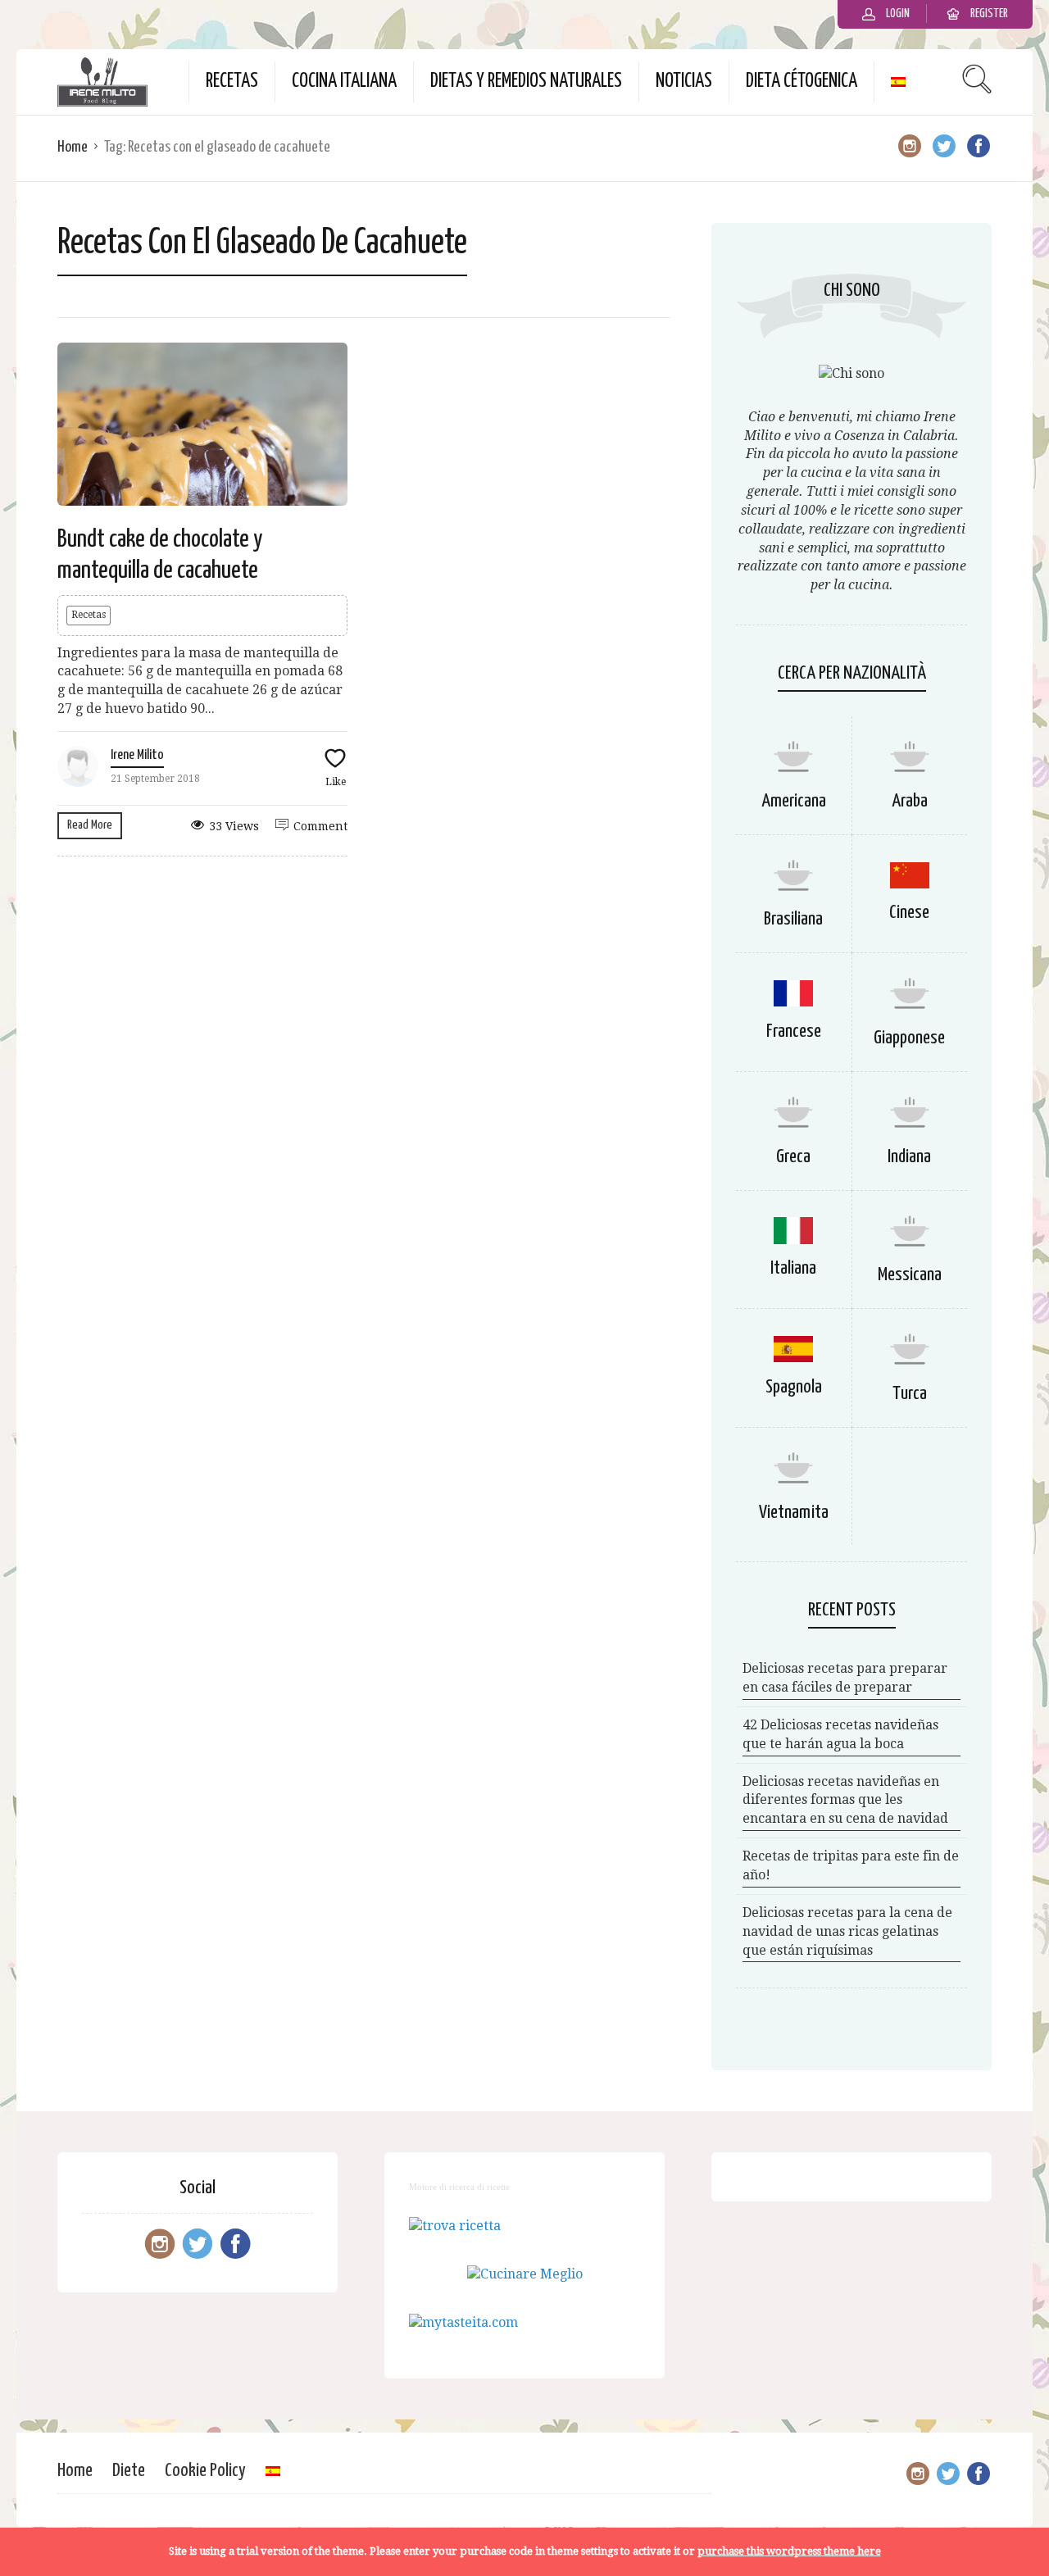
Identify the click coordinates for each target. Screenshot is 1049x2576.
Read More (90, 825)
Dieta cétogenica (802, 82)
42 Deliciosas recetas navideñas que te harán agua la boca (840, 1734)
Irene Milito (137, 755)
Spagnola (794, 1387)
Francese (794, 1031)
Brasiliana (793, 919)
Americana (794, 801)
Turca (910, 1394)
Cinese (909, 913)
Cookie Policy (205, 2471)
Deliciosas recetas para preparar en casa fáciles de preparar (845, 1678)
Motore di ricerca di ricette (459, 2187)
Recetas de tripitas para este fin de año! (851, 1865)
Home (73, 147)
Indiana (909, 1157)
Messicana (910, 1275)
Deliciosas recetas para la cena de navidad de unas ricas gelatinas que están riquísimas (847, 1931)
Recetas (232, 82)
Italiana (793, 1268)
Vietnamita (794, 1513)
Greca (793, 1157)
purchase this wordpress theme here (789, 2551)
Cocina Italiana (344, 82)
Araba (910, 801)
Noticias (684, 82)
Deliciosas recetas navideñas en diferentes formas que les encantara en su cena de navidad (845, 1800)
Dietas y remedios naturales (526, 82)
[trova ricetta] (455, 2226)
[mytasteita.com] (463, 2322)
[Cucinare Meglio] (525, 2274)
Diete (129, 2471)
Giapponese (909, 1038)
